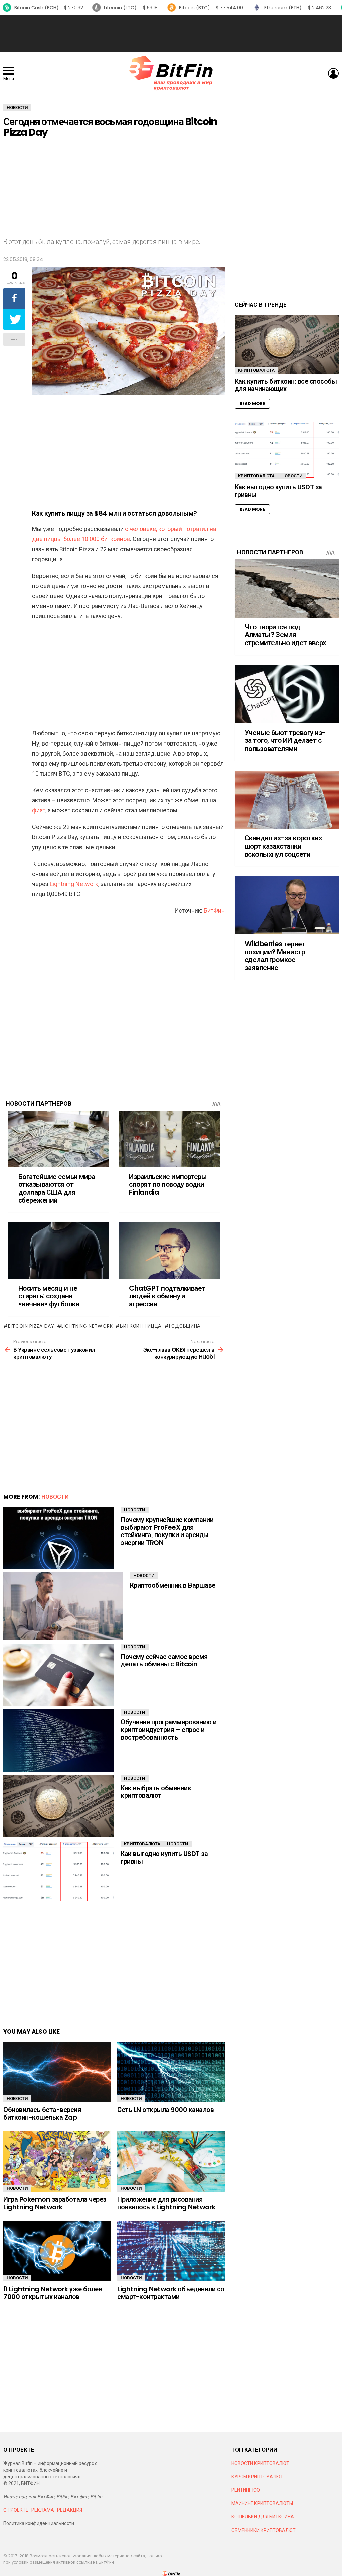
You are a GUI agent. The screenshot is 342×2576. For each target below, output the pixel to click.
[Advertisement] (171, 34)
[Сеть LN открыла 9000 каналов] (171, 2072)
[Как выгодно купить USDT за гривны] (59, 1872)
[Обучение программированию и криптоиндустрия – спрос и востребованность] (59, 1740)
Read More (252, 404)
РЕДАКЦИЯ (70, 2510)
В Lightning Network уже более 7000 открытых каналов (53, 2293)
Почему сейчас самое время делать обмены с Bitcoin (164, 1660)
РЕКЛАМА (43, 2510)
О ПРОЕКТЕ (16, 2510)
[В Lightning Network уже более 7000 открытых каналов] (57, 2251)
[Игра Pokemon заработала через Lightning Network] (57, 2161)
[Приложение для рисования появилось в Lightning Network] (171, 2161)
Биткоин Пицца (141, 1326)
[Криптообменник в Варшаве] (63, 1606)
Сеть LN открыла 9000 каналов (165, 2110)
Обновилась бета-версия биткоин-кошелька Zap (42, 2114)
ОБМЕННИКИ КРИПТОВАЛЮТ (264, 2530)
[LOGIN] (333, 73)
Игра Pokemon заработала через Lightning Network (55, 2203)
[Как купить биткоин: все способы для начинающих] (287, 344)
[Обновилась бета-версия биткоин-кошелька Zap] (57, 2072)
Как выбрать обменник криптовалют (156, 1792)
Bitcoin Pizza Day (31, 1326)
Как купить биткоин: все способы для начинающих (286, 385)
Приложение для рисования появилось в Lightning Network (166, 2203)
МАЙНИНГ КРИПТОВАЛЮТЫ (262, 2503)
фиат (39, 810)
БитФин (214, 911)
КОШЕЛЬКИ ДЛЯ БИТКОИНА (263, 2517)
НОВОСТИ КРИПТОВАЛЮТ (260, 2463)
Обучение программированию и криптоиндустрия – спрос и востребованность (169, 1730)
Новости (55, 1497)
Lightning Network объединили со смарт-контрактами (171, 2293)
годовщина (185, 1326)
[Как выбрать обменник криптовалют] (59, 1806)
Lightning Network (74, 884)
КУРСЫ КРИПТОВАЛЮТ (257, 2477)
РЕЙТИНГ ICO (246, 2490)
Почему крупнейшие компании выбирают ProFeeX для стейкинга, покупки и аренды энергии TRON (167, 1531)
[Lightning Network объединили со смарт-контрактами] (171, 2251)
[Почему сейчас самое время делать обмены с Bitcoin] (59, 1675)
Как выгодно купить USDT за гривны (164, 1857)
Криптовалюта (142, 1844)
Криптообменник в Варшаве (173, 1585)
